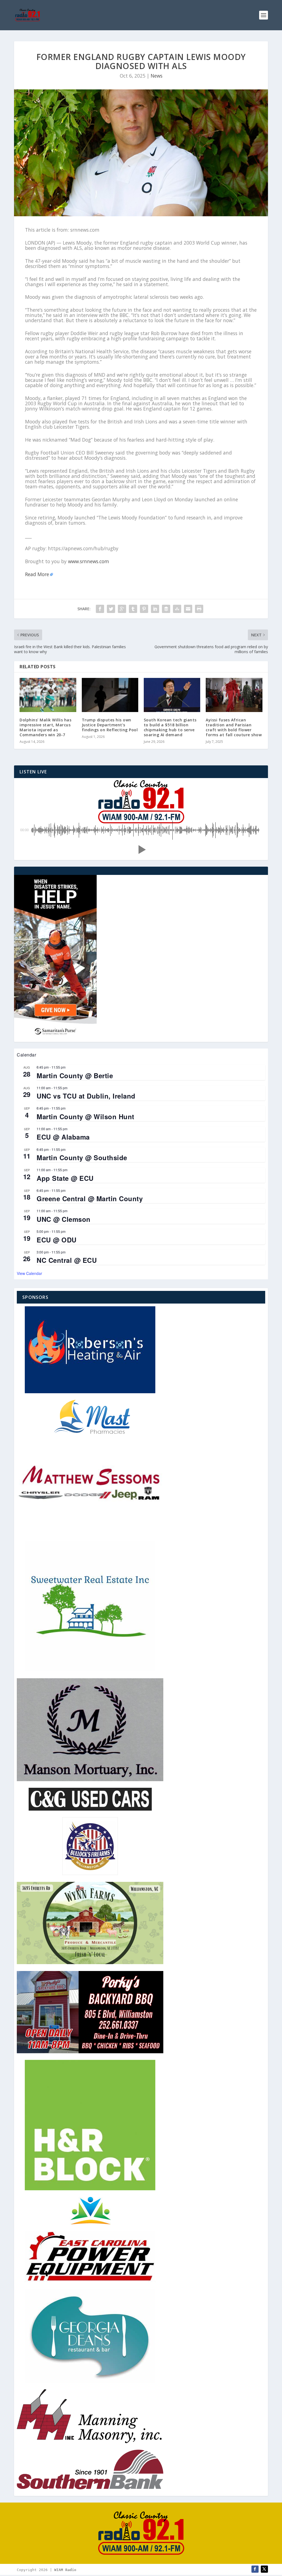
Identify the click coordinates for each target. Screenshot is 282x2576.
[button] (141, 850)
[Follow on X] (264, 2569)
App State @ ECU (65, 1178)
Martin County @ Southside (82, 1157)
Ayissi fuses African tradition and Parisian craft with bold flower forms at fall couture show (234, 727)
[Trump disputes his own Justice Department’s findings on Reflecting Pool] (110, 695)
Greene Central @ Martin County (90, 1198)
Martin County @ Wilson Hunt (86, 1116)
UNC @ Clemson (64, 1219)
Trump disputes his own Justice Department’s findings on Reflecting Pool (110, 725)
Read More (37, 574)
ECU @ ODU (57, 1240)
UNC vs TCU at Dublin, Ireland (86, 1096)
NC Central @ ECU (67, 1260)
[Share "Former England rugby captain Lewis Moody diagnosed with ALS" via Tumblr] (133, 609)
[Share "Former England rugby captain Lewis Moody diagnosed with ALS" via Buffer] (166, 609)
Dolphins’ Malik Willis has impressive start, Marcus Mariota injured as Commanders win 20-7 (45, 727)
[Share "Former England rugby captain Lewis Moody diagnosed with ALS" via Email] (188, 609)
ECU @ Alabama (63, 1137)
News (157, 76)
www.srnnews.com (89, 561)
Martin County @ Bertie (75, 1075)
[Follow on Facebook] (255, 2569)
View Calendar (29, 1273)
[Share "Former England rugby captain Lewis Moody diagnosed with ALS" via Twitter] (111, 609)
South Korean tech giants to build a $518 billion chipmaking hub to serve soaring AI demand (170, 727)
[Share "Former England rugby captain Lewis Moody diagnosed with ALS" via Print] (199, 609)
